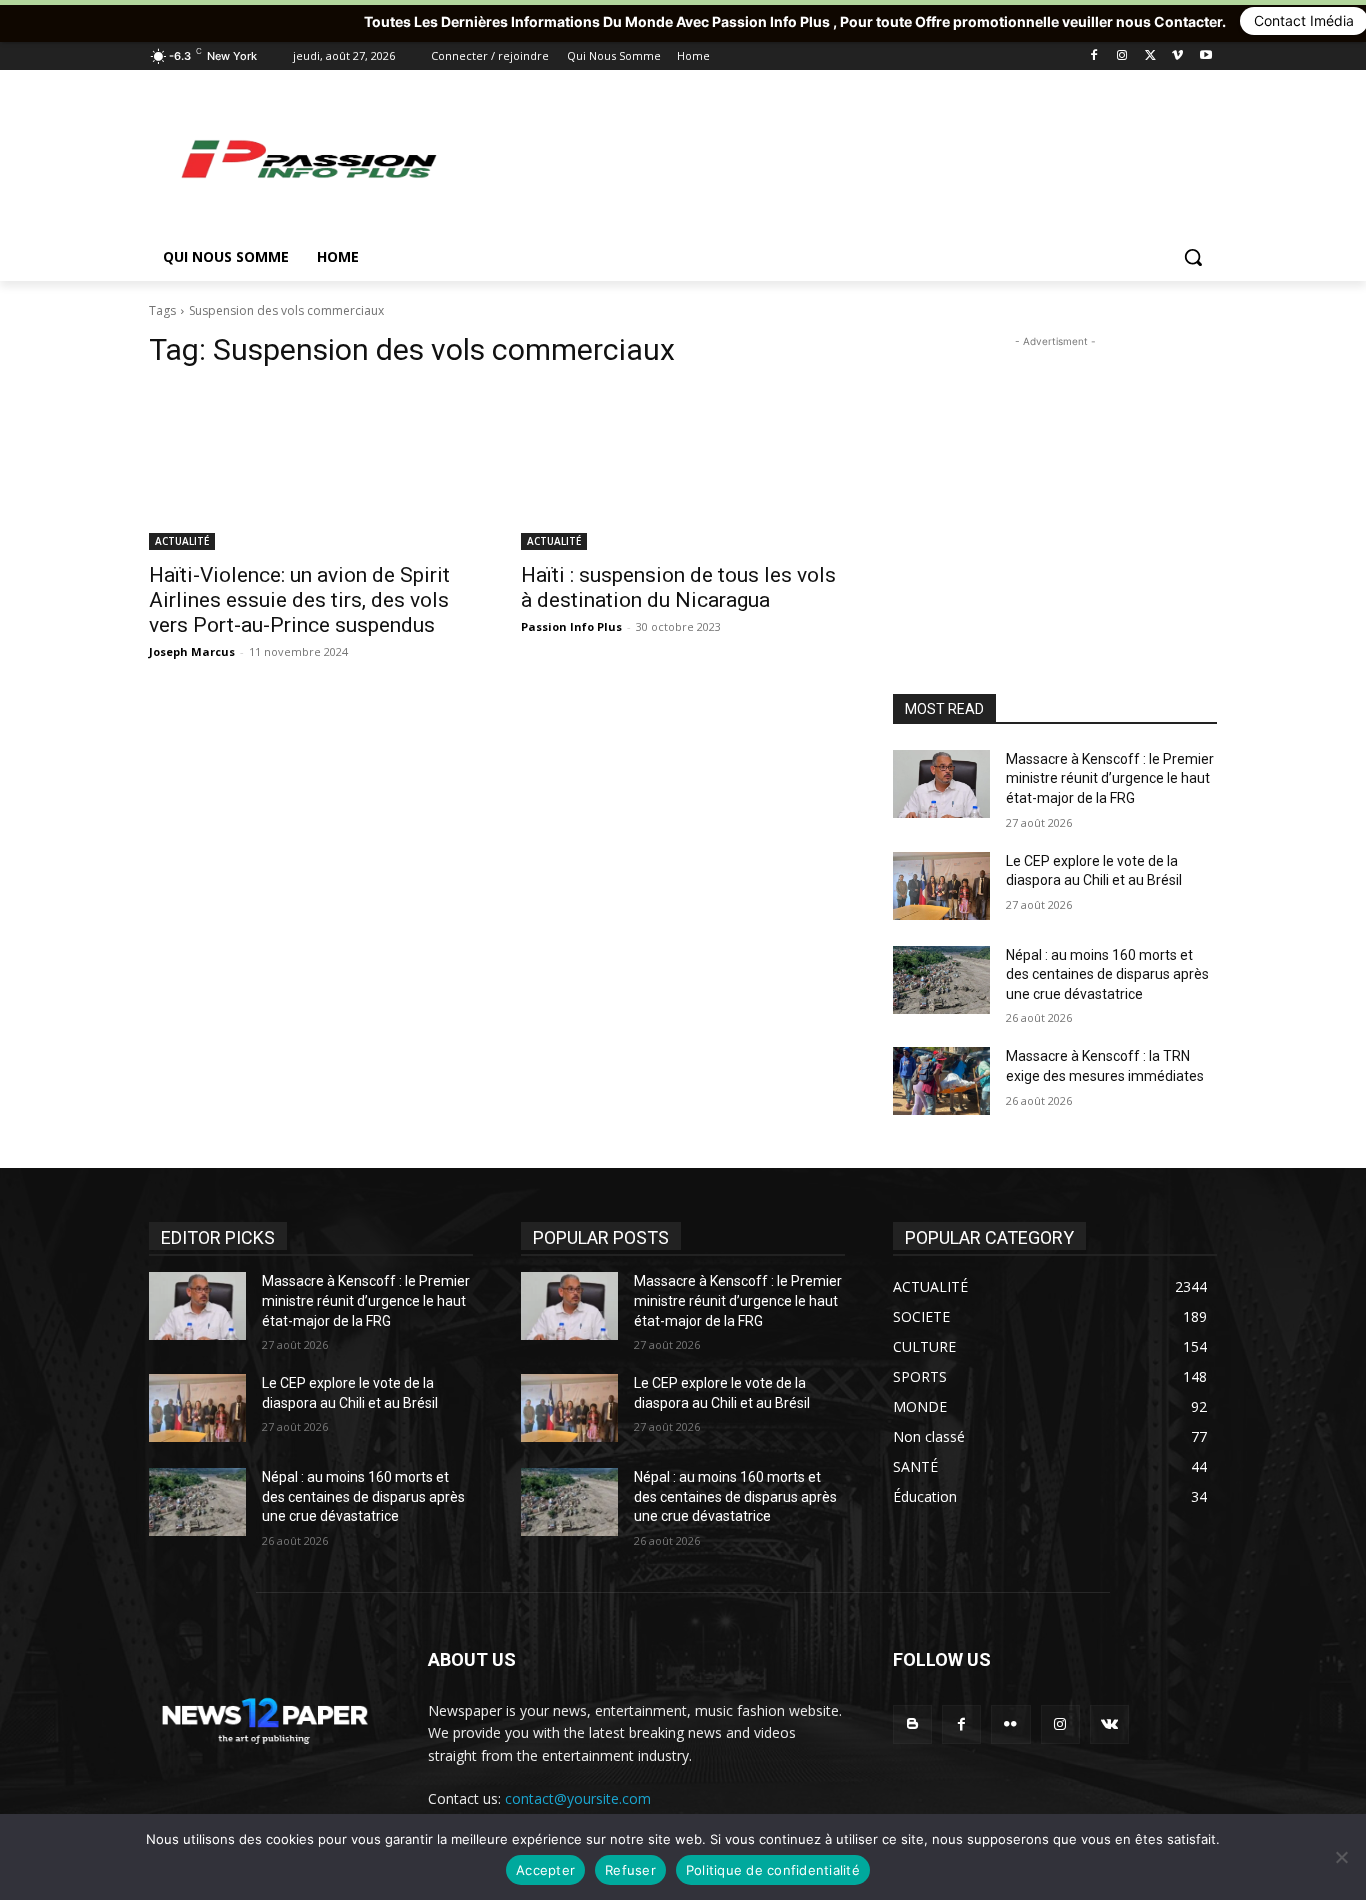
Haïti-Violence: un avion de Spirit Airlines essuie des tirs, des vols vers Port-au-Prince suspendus (299, 600)
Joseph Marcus (192, 651)
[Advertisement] (833, 158)
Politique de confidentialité (773, 1870)
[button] (1193, 257)
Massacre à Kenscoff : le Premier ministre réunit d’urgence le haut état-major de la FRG (1110, 778)
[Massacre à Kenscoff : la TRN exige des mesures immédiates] (941, 1081)
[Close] (1351, 15)
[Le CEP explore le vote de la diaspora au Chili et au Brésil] (941, 886)
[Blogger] (912, 1724)
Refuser (630, 1870)
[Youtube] (1205, 56)
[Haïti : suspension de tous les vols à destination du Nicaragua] (683, 469)
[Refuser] (1341, 1857)
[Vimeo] (1177, 56)
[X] (1150, 56)
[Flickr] (1010, 1724)
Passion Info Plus (571, 626)
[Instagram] (1122, 56)
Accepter (545, 1870)
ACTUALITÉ (182, 541)
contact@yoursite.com (578, 1798)
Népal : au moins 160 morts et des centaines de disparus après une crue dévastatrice (1107, 974)
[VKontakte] (1109, 1724)
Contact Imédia (1215, 20)
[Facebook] (1094, 56)
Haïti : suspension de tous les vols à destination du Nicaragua (678, 587)
